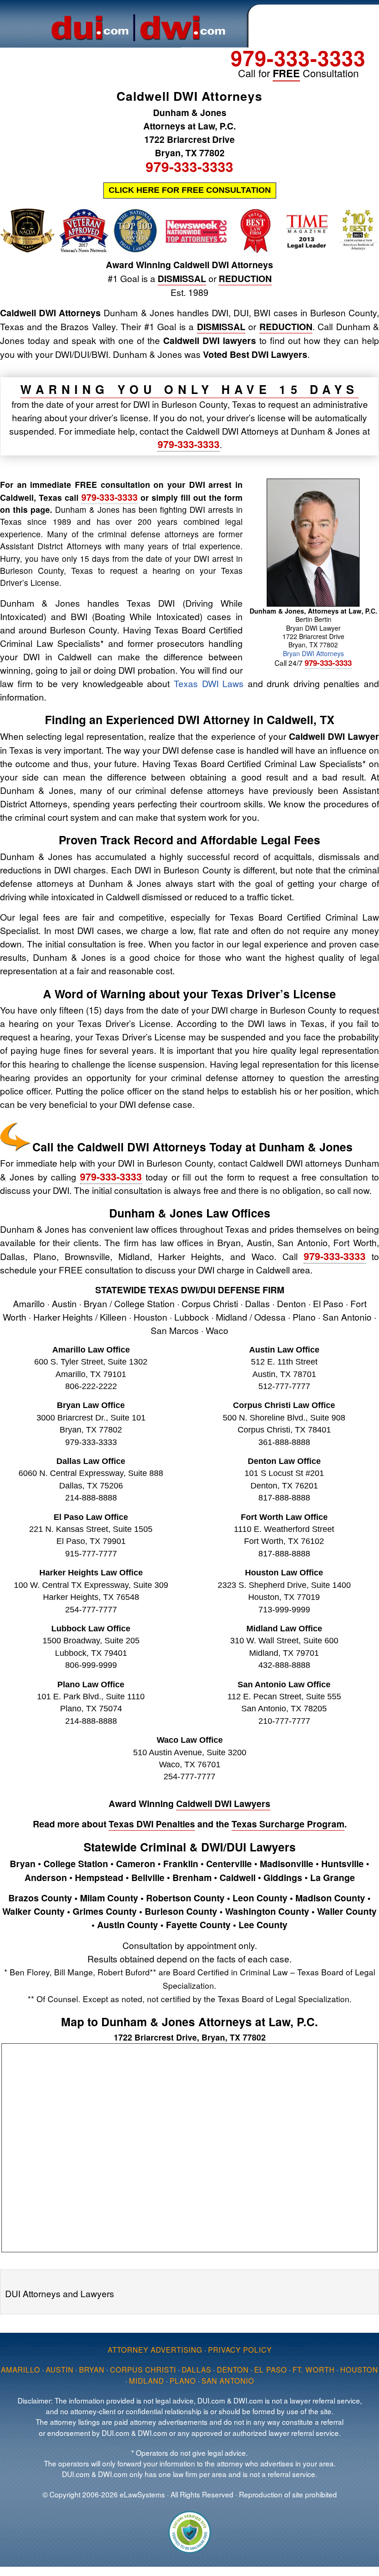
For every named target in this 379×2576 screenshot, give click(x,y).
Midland (147, 2380)
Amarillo (21, 2369)
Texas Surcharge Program (288, 1824)
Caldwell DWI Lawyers (223, 1803)
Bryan (92, 2369)
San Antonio (228, 2380)
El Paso (271, 2369)
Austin (60, 2369)
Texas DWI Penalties (152, 1824)
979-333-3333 (298, 58)
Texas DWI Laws (209, 683)
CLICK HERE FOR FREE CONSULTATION (190, 190)
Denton (233, 2369)
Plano (183, 2380)
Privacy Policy (240, 2349)
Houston (359, 2369)
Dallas (196, 2369)
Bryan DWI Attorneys (313, 653)
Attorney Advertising (155, 2349)
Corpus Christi (143, 2369)
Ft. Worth (314, 2369)
